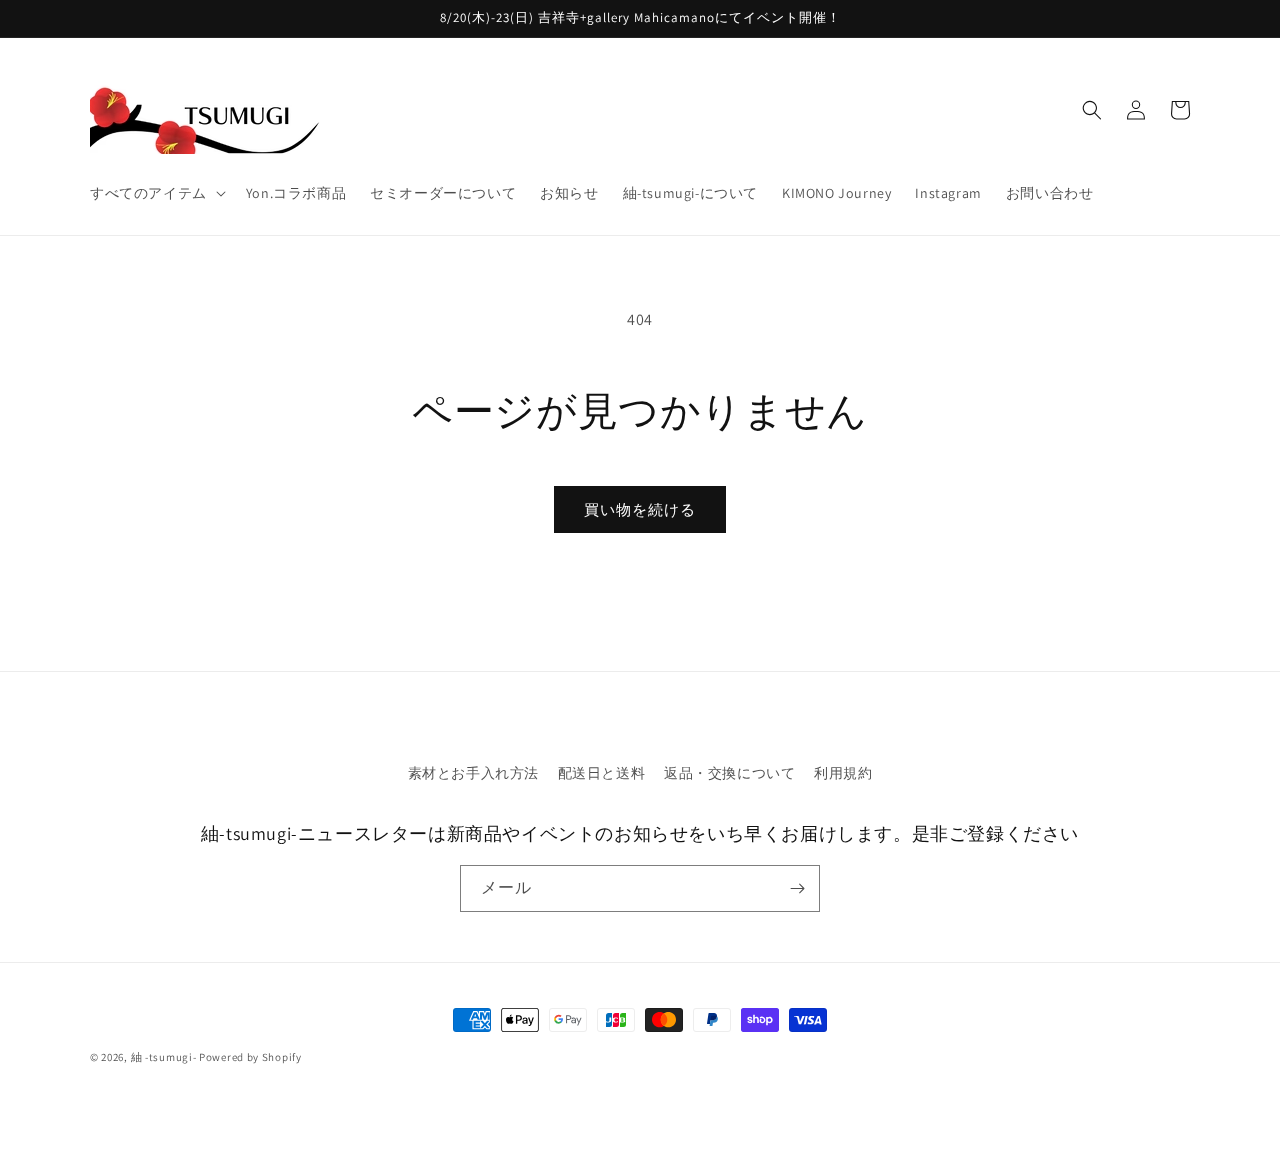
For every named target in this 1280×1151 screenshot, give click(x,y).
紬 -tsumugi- (164, 1057)
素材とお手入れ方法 (473, 773)
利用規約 (843, 773)
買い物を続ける (640, 509)
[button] (156, 193)
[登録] (797, 888)
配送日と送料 (602, 773)
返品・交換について (729, 773)
